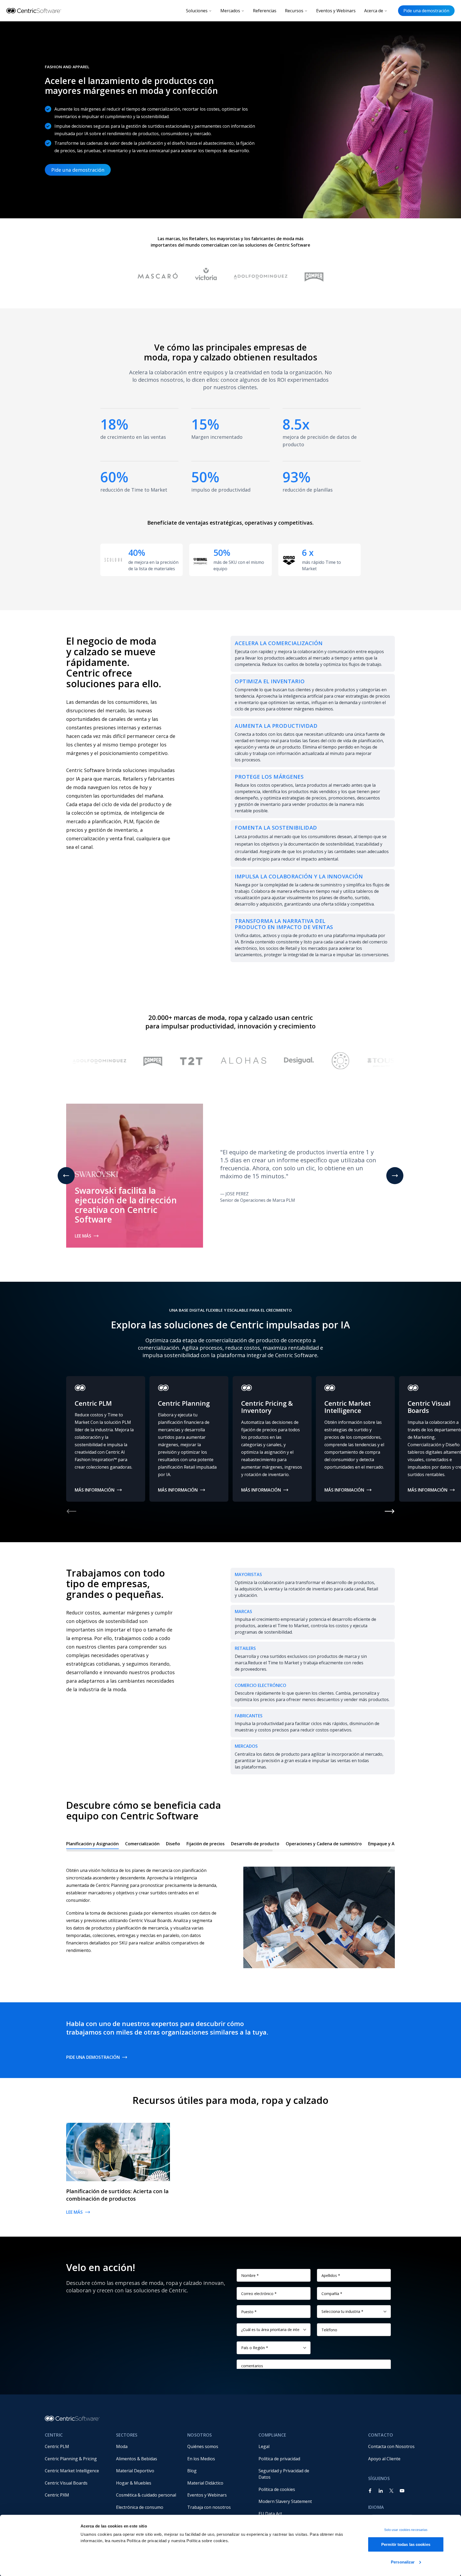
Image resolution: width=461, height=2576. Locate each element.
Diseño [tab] (173, 1844)
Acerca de (374, 11)
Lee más (83, 1236)
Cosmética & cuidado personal (146, 2495)
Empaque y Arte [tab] (385, 1844)
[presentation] (230, 1845)
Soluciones (197, 11)
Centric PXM (57, 2495)
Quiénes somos (203, 2446)
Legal (264, 2446)
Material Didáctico (205, 2483)
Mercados (230, 11)
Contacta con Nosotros (391, 2446)
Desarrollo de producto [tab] (255, 1844)
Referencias (265, 11)
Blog (192, 2471)
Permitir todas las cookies (406, 2544)
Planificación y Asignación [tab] (92, 1844)
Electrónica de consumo (140, 2507)
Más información (95, 1490)
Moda (122, 2446)
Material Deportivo (135, 2471)
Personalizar (403, 2562)
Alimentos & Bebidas (137, 2459)
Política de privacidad (279, 2459)
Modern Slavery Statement (285, 2501)
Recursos (294, 11)
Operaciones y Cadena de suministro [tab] (324, 1844)
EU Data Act (270, 2514)
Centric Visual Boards (66, 2483)
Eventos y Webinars (336, 11)
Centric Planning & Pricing (71, 2459)
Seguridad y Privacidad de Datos (284, 2474)
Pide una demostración (426, 11)
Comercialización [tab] (142, 1844)
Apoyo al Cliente (384, 2459)
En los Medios (201, 2459)
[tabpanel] (230, 1912)
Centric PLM (57, 2446)
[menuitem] (76, 2446)
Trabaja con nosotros (209, 2507)
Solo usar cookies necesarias (406, 2530)
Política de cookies (277, 2489)
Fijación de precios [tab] (206, 1844)
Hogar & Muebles (134, 2483)
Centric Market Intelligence (72, 2471)
